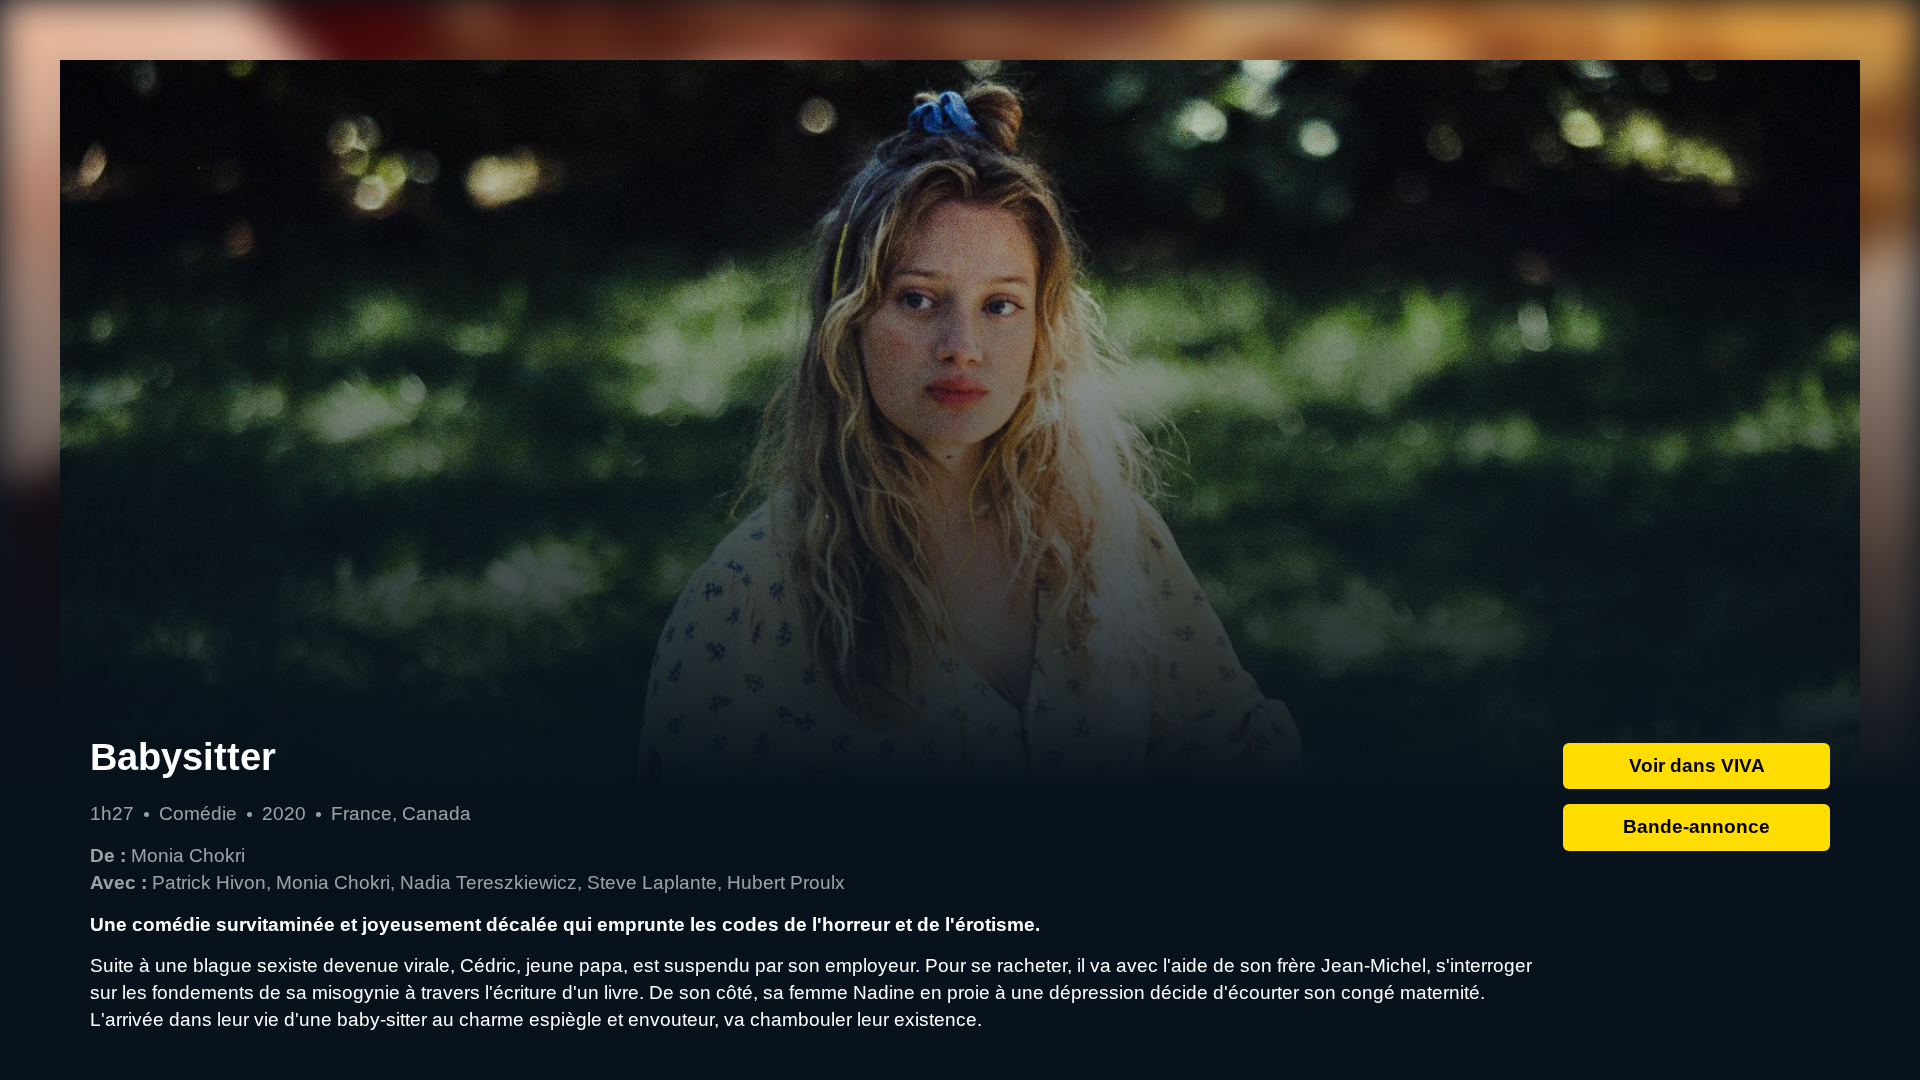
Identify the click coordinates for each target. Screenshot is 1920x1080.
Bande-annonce (1696, 826)
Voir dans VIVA (1697, 765)
